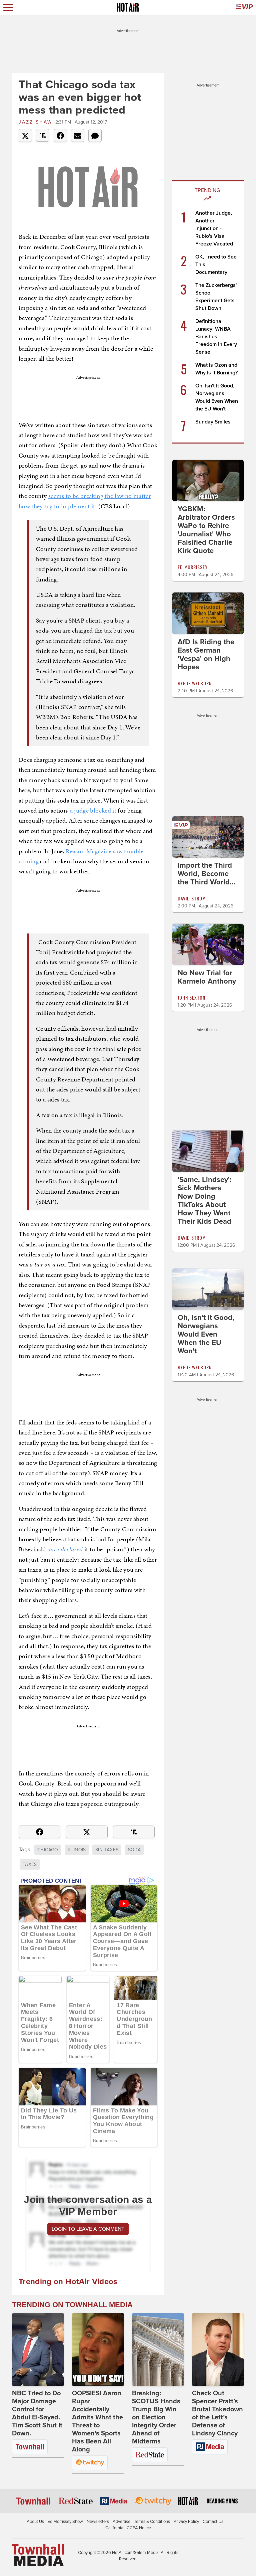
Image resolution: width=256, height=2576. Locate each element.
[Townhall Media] (38, 2555)
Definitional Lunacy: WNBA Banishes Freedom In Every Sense (216, 337)
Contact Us (213, 2522)
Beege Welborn (195, 683)
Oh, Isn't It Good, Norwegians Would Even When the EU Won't (206, 1334)
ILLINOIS (77, 1850)
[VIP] (244, 8)
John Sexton (191, 997)
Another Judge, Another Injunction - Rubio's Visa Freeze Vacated (214, 228)
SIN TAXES (107, 1850)
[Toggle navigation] (8, 8)
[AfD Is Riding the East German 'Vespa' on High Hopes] (208, 613)
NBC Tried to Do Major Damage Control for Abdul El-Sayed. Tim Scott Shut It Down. (37, 2413)
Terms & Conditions (152, 2522)
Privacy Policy (186, 2522)
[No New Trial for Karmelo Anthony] (208, 944)
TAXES (30, 1864)
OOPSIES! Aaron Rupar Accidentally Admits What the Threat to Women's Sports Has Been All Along (97, 2421)
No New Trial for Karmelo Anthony (207, 977)
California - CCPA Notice (128, 2528)
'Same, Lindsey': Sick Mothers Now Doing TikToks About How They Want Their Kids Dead (205, 1200)
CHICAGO (48, 1850)
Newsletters (98, 2522)
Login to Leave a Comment (88, 2229)
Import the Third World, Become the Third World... (207, 874)
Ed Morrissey (193, 567)
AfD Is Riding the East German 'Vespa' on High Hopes (206, 654)
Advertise (121, 2522)
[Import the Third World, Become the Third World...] (208, 836)
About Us (35, 2522)
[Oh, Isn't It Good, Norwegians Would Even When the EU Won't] (208, 1289)
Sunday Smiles (213, 422)
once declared (65, 1549)
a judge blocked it (93, 810)
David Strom (192, 898)
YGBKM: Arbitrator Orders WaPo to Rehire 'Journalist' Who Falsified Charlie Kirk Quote (206, 530)
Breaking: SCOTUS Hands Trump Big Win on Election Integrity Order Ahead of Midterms (156, 2417)
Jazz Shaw (35, 122)
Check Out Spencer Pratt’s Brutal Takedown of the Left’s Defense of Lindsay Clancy (217, 2413)
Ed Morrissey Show (65, 2522)
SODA (134, 1850)
